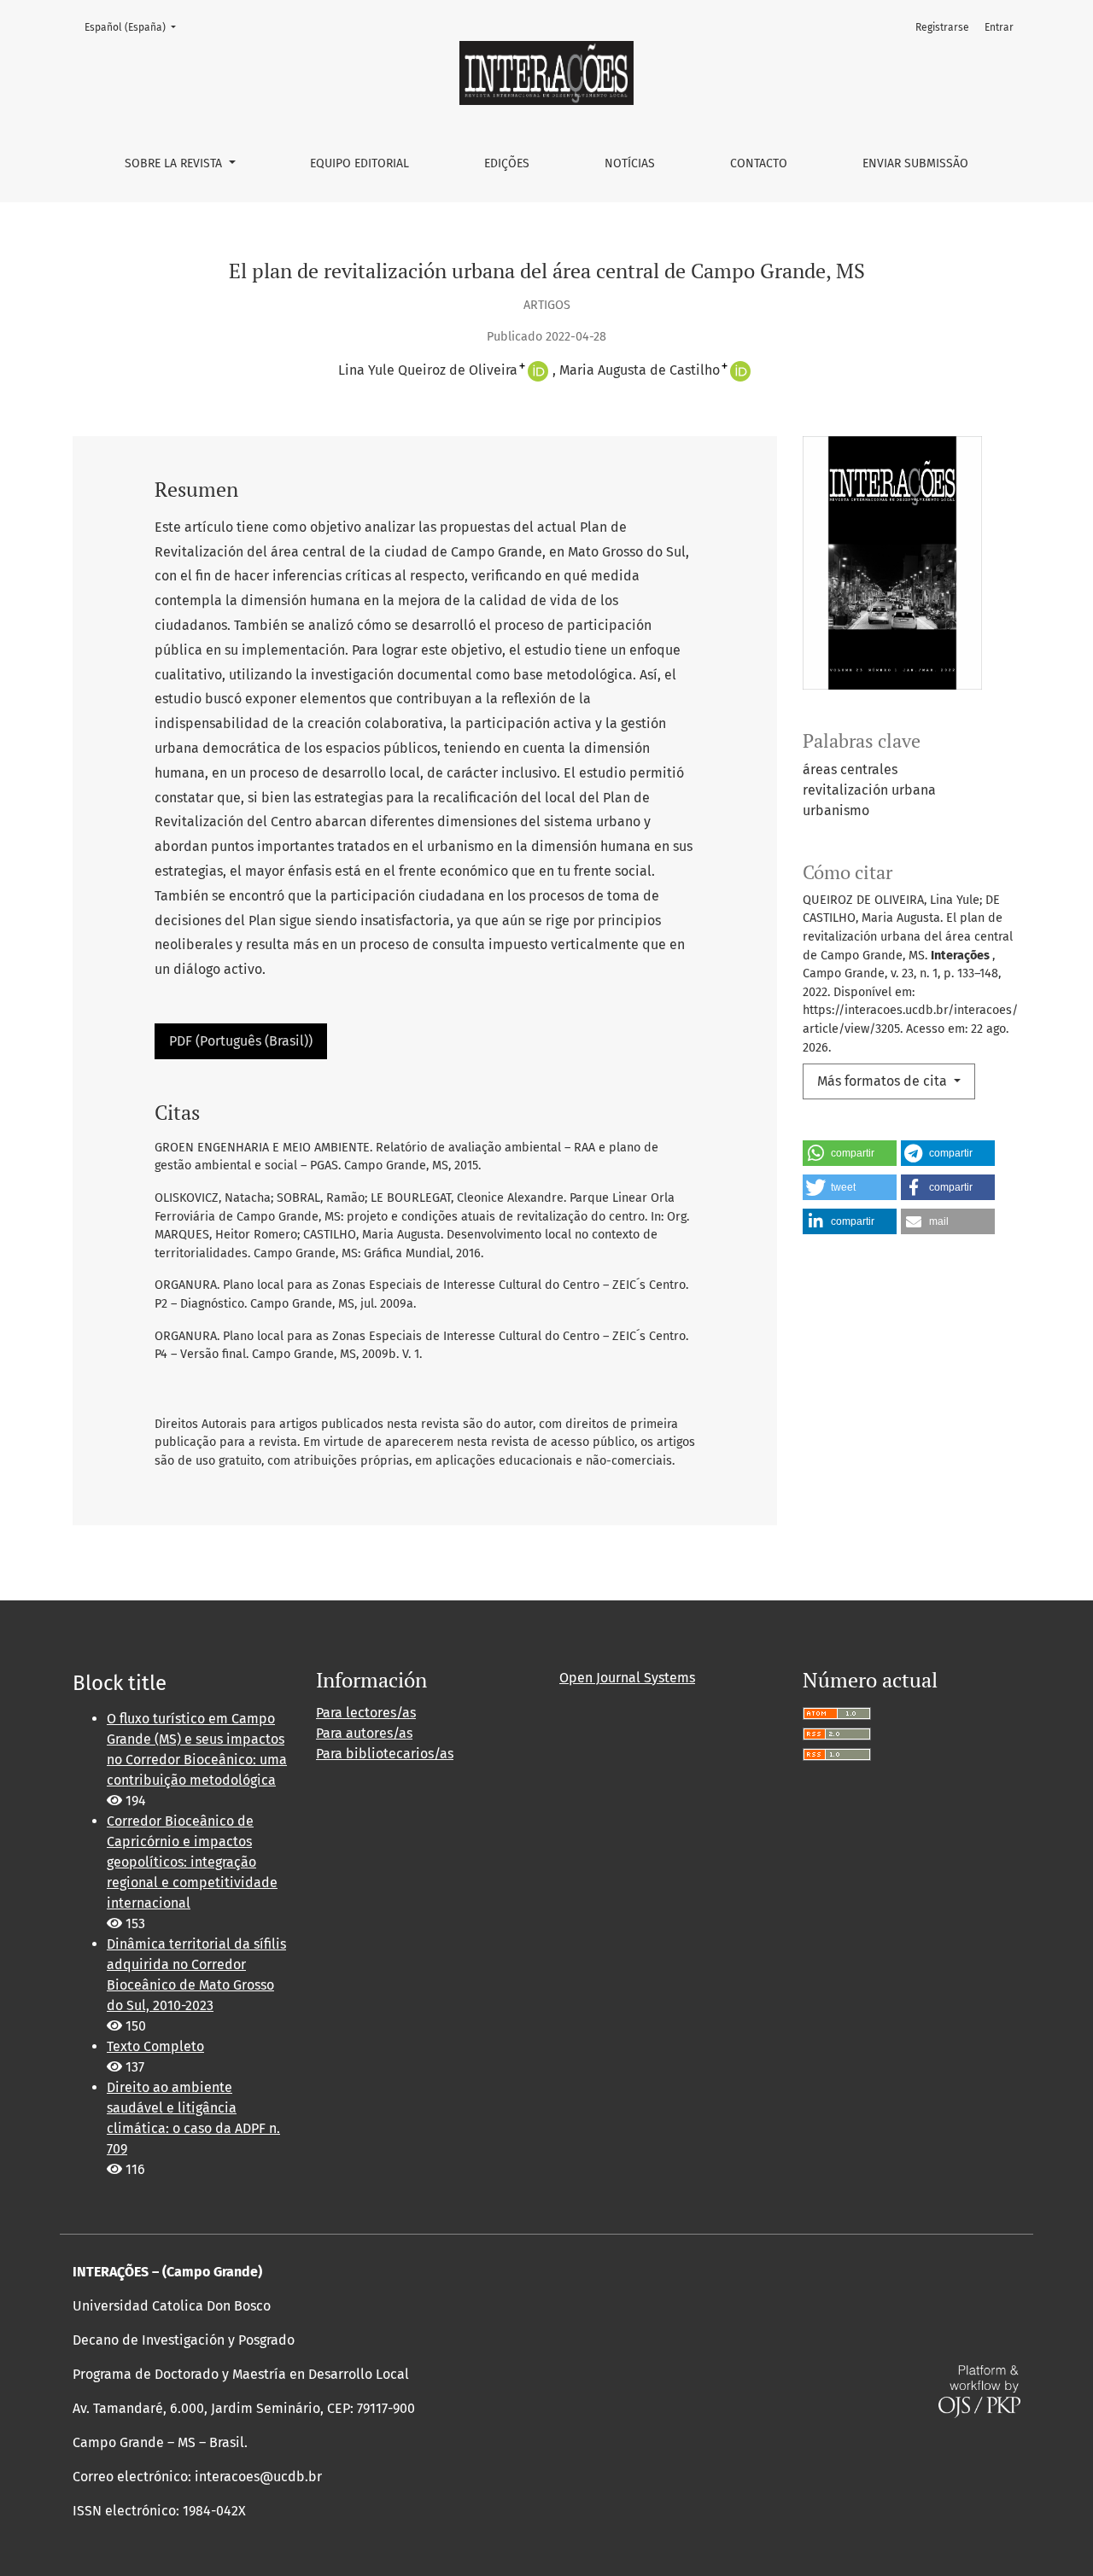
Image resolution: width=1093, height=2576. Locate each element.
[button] (850, 1153)
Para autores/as (364, 1733)
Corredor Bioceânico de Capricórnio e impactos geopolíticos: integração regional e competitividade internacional (192, 1862)
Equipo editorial (359, 163)
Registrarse (942, 27)
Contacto (759, 163)
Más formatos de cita (884, 1081)
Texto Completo (155, 2046)
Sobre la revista (175, 163)
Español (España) (135, 27)
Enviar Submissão (915, 163)
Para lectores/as (366, 1713)
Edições (507, 163)
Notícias (630, 163)
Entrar (999, 27)
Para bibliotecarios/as (385, 1754)
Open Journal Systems (627, 1678)
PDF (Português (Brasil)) (241, 1041)
